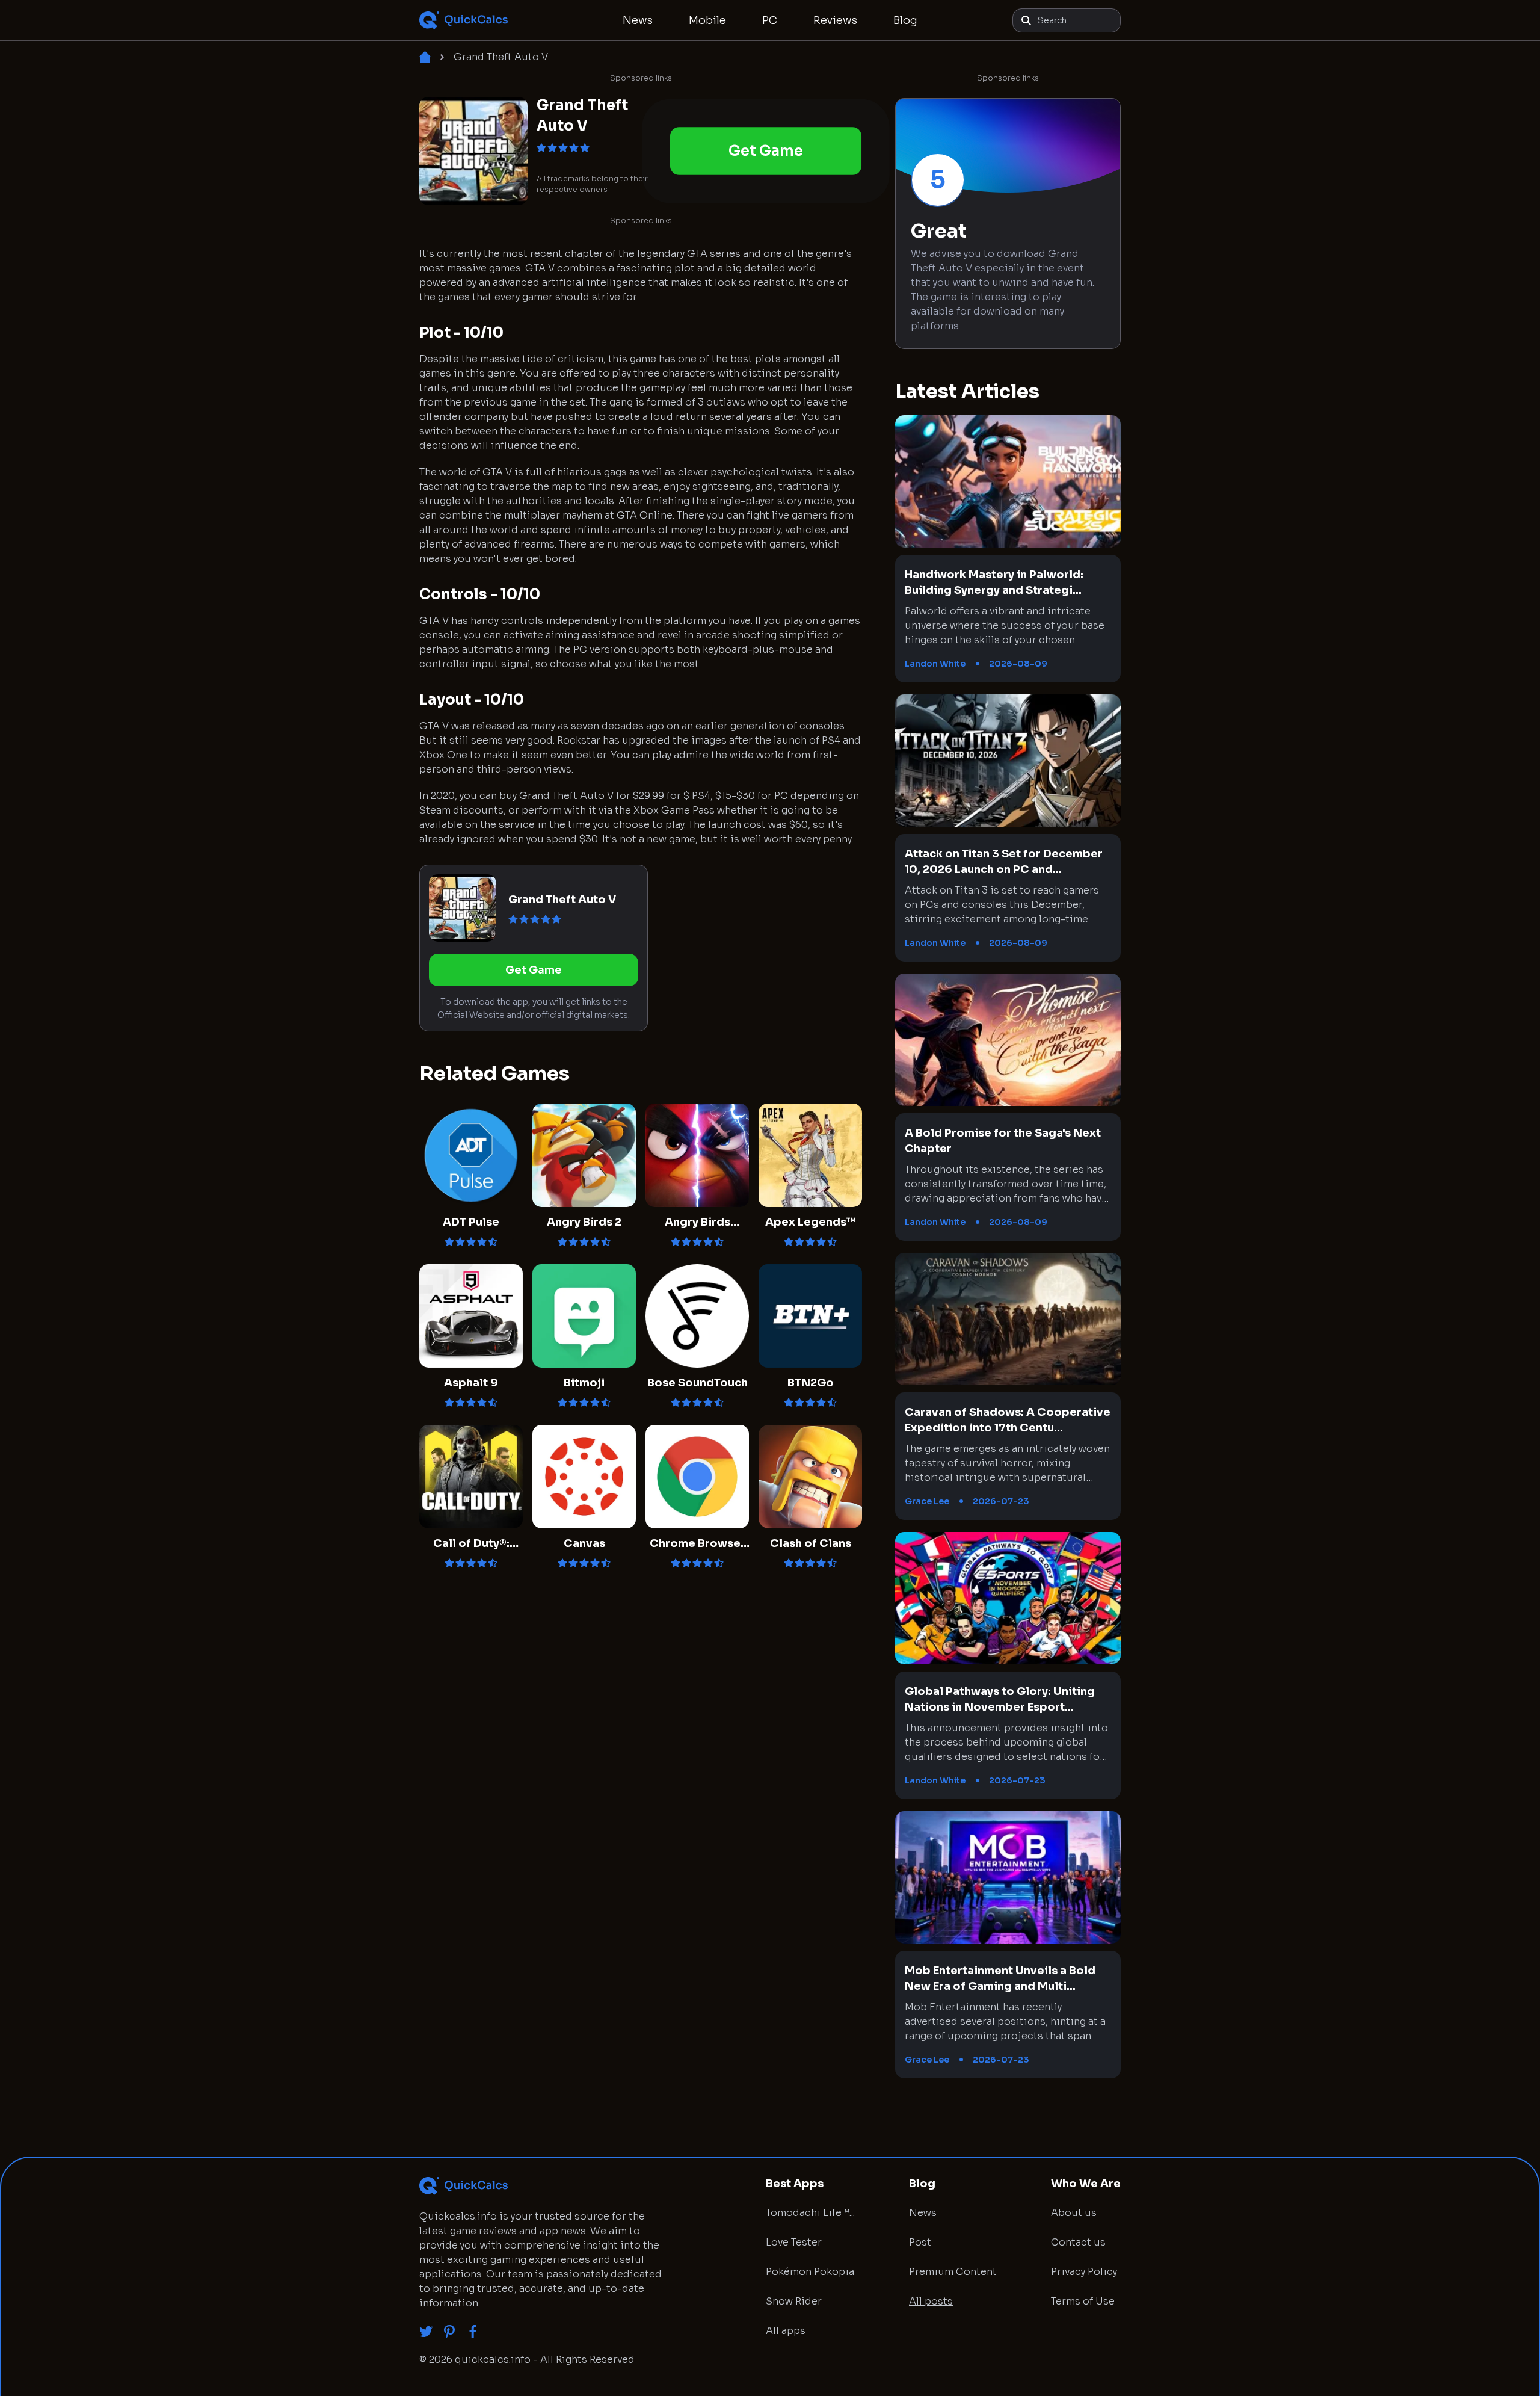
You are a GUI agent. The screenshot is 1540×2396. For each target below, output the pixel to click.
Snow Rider (794, 2301)
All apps (786, 2331)
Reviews (835, 20)
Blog (905, 20)
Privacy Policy (1084, 2272)
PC (770, 20)
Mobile (707, 20)
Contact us (1078, 2242)
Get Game (765, 151)
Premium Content (953, 2272)
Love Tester (794, 2242)
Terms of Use (1083, 2301)
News (638, 20)
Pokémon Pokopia (810, 2272)
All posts (931, 2301)
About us (1074, 2213)
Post (920, 2242)
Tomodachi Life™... (810, 2213)
